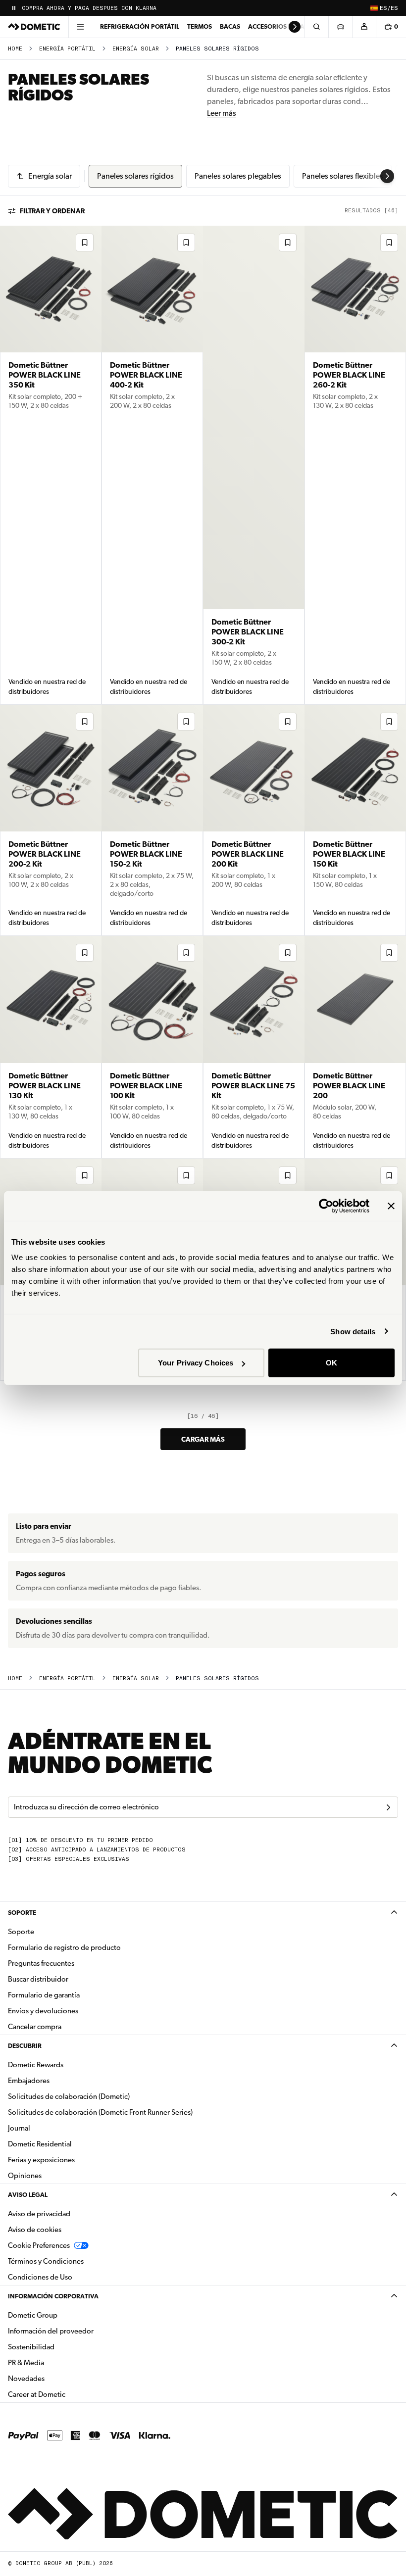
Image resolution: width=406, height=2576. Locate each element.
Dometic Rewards (36, 2065)
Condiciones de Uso (40, 2277)
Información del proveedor (51, 2331)
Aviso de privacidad (39, 2214)
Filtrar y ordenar (52, 211)
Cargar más (203, 1439)
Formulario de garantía (44, 1995)
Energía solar (136, 49)
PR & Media (57, 2362)
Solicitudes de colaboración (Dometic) (69, 2096)
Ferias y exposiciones (41, 2160)
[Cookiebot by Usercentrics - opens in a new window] (326, 1206)
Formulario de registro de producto (64, 1947)
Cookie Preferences (39, 2245)
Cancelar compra (35, 2027)
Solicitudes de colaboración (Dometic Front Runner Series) (100, 2112)
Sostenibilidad (31, 2347)
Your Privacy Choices (196, 1363)
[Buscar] (316, 27)
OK (331, 1363)
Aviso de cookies (35, 2230)
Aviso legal (28, 2195)
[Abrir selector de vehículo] (340, 27)
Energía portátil (67, 49)
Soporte (22, 1913)
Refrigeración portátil (140, 26)
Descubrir (25, 2046)
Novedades (57, 2378)
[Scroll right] (295, 27)
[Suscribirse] (388, 1807)
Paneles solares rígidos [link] (217, 49)
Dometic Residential (71, 2144)
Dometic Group (64, 2315)
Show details (353, 1331)
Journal (19, 2128)
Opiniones (25, 2176)
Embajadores (29, 2081)
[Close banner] (391, 1206)
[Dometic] (34, 27)
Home (15, 49)
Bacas (230, 26)
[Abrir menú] (80, 27)
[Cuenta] (364, 27)
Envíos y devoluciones (43, 2011)
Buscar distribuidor (38, 1979)
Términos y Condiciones (46, 2261)
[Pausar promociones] (14, 8)
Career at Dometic (68, 2394)
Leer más (222, 113)
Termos (200, 26)
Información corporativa (53, 2296)
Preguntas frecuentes (41, 1963)
